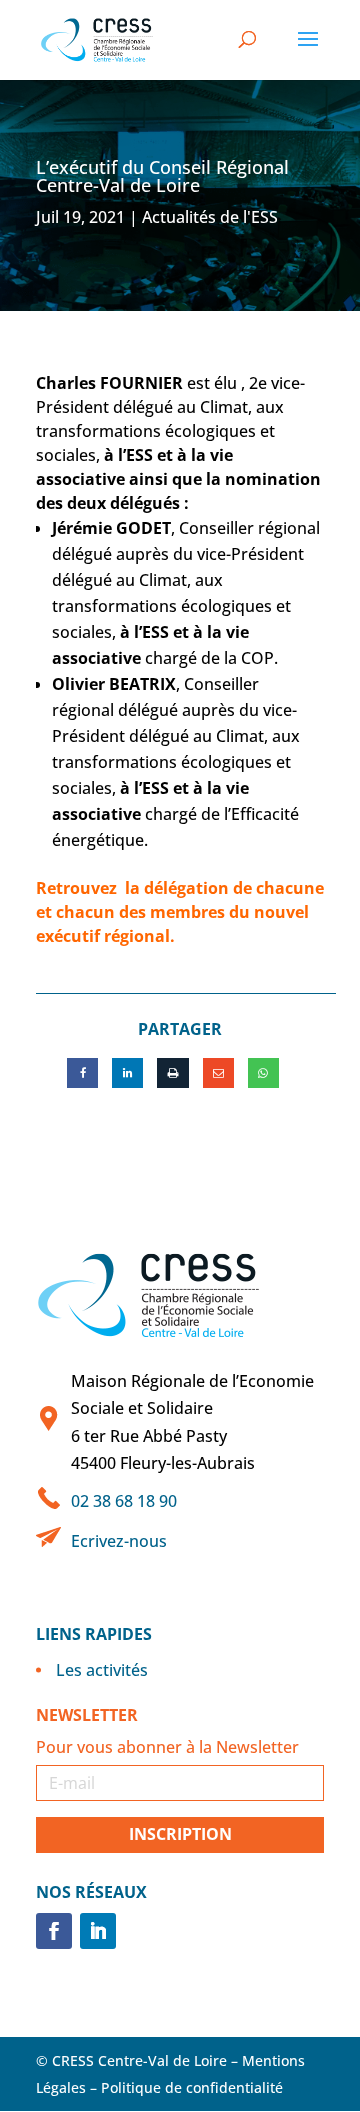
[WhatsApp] (263, 1073)
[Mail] (218, 1073)
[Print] (172, 1073)
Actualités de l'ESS (210, 217)
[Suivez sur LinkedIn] (98, 1931)
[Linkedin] (127, 1073)
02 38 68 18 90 (124, 1501)
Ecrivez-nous (119, 1541)
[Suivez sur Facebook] (54, 1931)
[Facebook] (82, 1073)
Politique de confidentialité (192, 2087)
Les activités (102, 1670)
